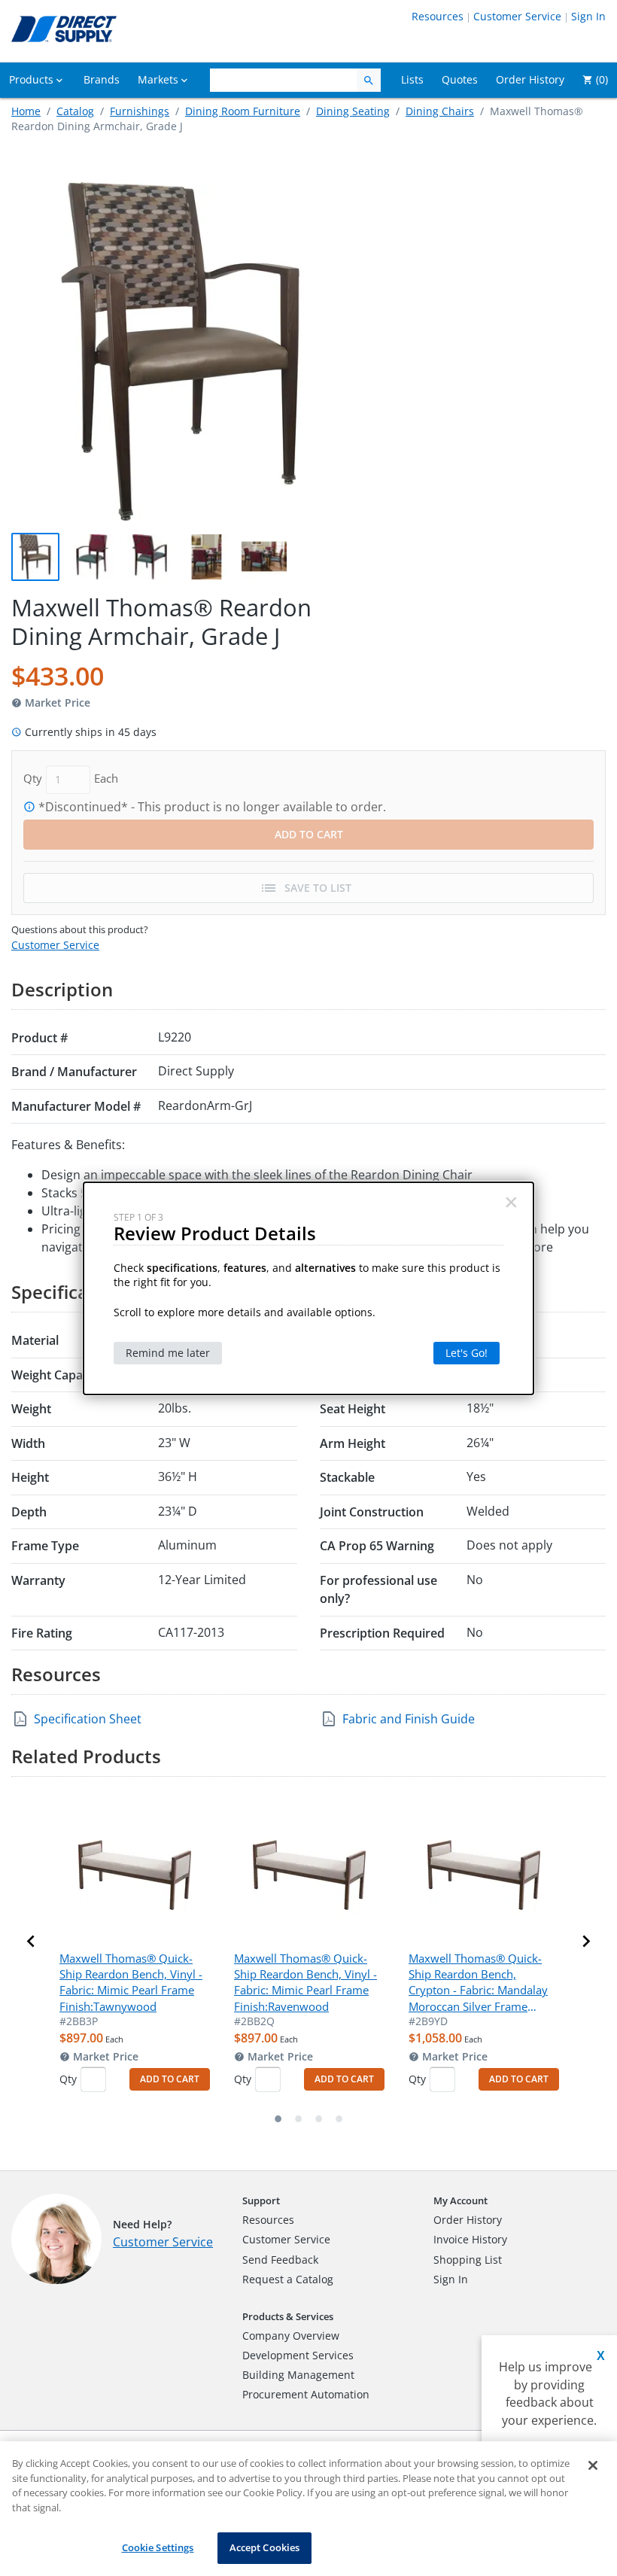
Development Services (298, 2355)
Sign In (588, 16)
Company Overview (291, 2336)
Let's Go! (467, 1353)
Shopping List (468, 2260)
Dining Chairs (440, 111)
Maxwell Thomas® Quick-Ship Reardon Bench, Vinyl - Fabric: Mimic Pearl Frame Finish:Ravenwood (305, 1982)
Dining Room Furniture (243, 111)
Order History (468, 2220)
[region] (308, 2509)
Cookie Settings (158, 2547)
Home (26, 111)
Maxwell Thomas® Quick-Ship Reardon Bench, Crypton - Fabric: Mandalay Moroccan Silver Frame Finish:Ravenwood (478, 1983)
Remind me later (168, 1353)
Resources (438, 16)
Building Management (298, 2375)
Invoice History (470, 2239)
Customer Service (517, 16)
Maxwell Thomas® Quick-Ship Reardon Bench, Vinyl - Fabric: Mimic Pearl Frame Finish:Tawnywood (131, 1982)
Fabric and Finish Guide (409, 1719)
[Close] (593, 2465)
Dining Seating (353, 111)
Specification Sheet (88, 1719)
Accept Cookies (265, 2547)
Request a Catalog (288, 2279)
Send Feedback (280, 2260)
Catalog (75, 111)
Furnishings (140, 111)
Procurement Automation (306, 2394)
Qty (68, 2079)
